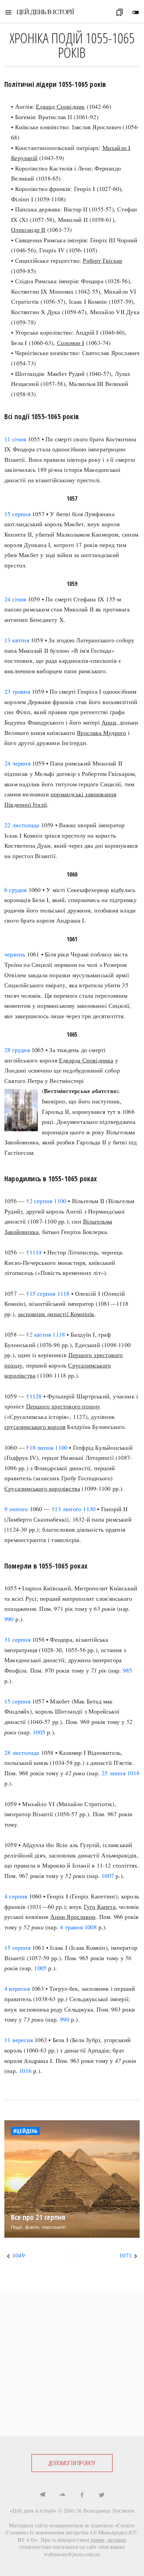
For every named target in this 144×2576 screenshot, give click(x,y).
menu (8, 12)
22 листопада (22, 825)
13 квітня (17, 640)
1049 (19, 2255)
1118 (63, 1293)
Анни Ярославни (73, 1917)
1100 (60, 1201)
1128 (36, 1396)
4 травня (71, 1927)
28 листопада (22, 1752)
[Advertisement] (72, 2364)
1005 (39, 1732)
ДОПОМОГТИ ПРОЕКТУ (72, 2463)
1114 (36, 1252)
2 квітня (40, 1334)
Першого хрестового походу (63, 1406)
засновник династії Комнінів (56, 1314)
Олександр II (28, 230)
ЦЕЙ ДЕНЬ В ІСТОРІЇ (45, 12)
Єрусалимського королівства (42, 1488)
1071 (125, 2255)
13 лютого (68, 1509)
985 (128, 1670)
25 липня (114, 1773)
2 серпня (41, 1201)
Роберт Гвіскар (102, 260)
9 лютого (16, 1509)
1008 (91, 1927)
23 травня (17, 691)
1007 (108, 1876)
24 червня (17, 763)
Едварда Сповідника (86, 1060)
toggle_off (136, 12)
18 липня (42, 1447)
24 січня (15, 599)
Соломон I (71, 343)
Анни (109, 722)
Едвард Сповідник (60, 106)
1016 (133, 1773)
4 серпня (16, 1896)
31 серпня (17, 1639)
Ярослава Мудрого (101, 733)
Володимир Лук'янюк (109, 2510)
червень (15, 954)
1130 (89, 1509)
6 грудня (16, 890)
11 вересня (19, 2040)
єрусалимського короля (35, 1427)
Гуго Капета (100, 1906)
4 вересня (17, 1988)
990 (9, 1619)
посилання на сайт (75, 2547)
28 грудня (17, 1050)
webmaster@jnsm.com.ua (72, 2554)
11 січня (15, 439)
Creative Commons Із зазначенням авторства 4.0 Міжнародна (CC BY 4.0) (72, 2532)
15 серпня (17, 514)
